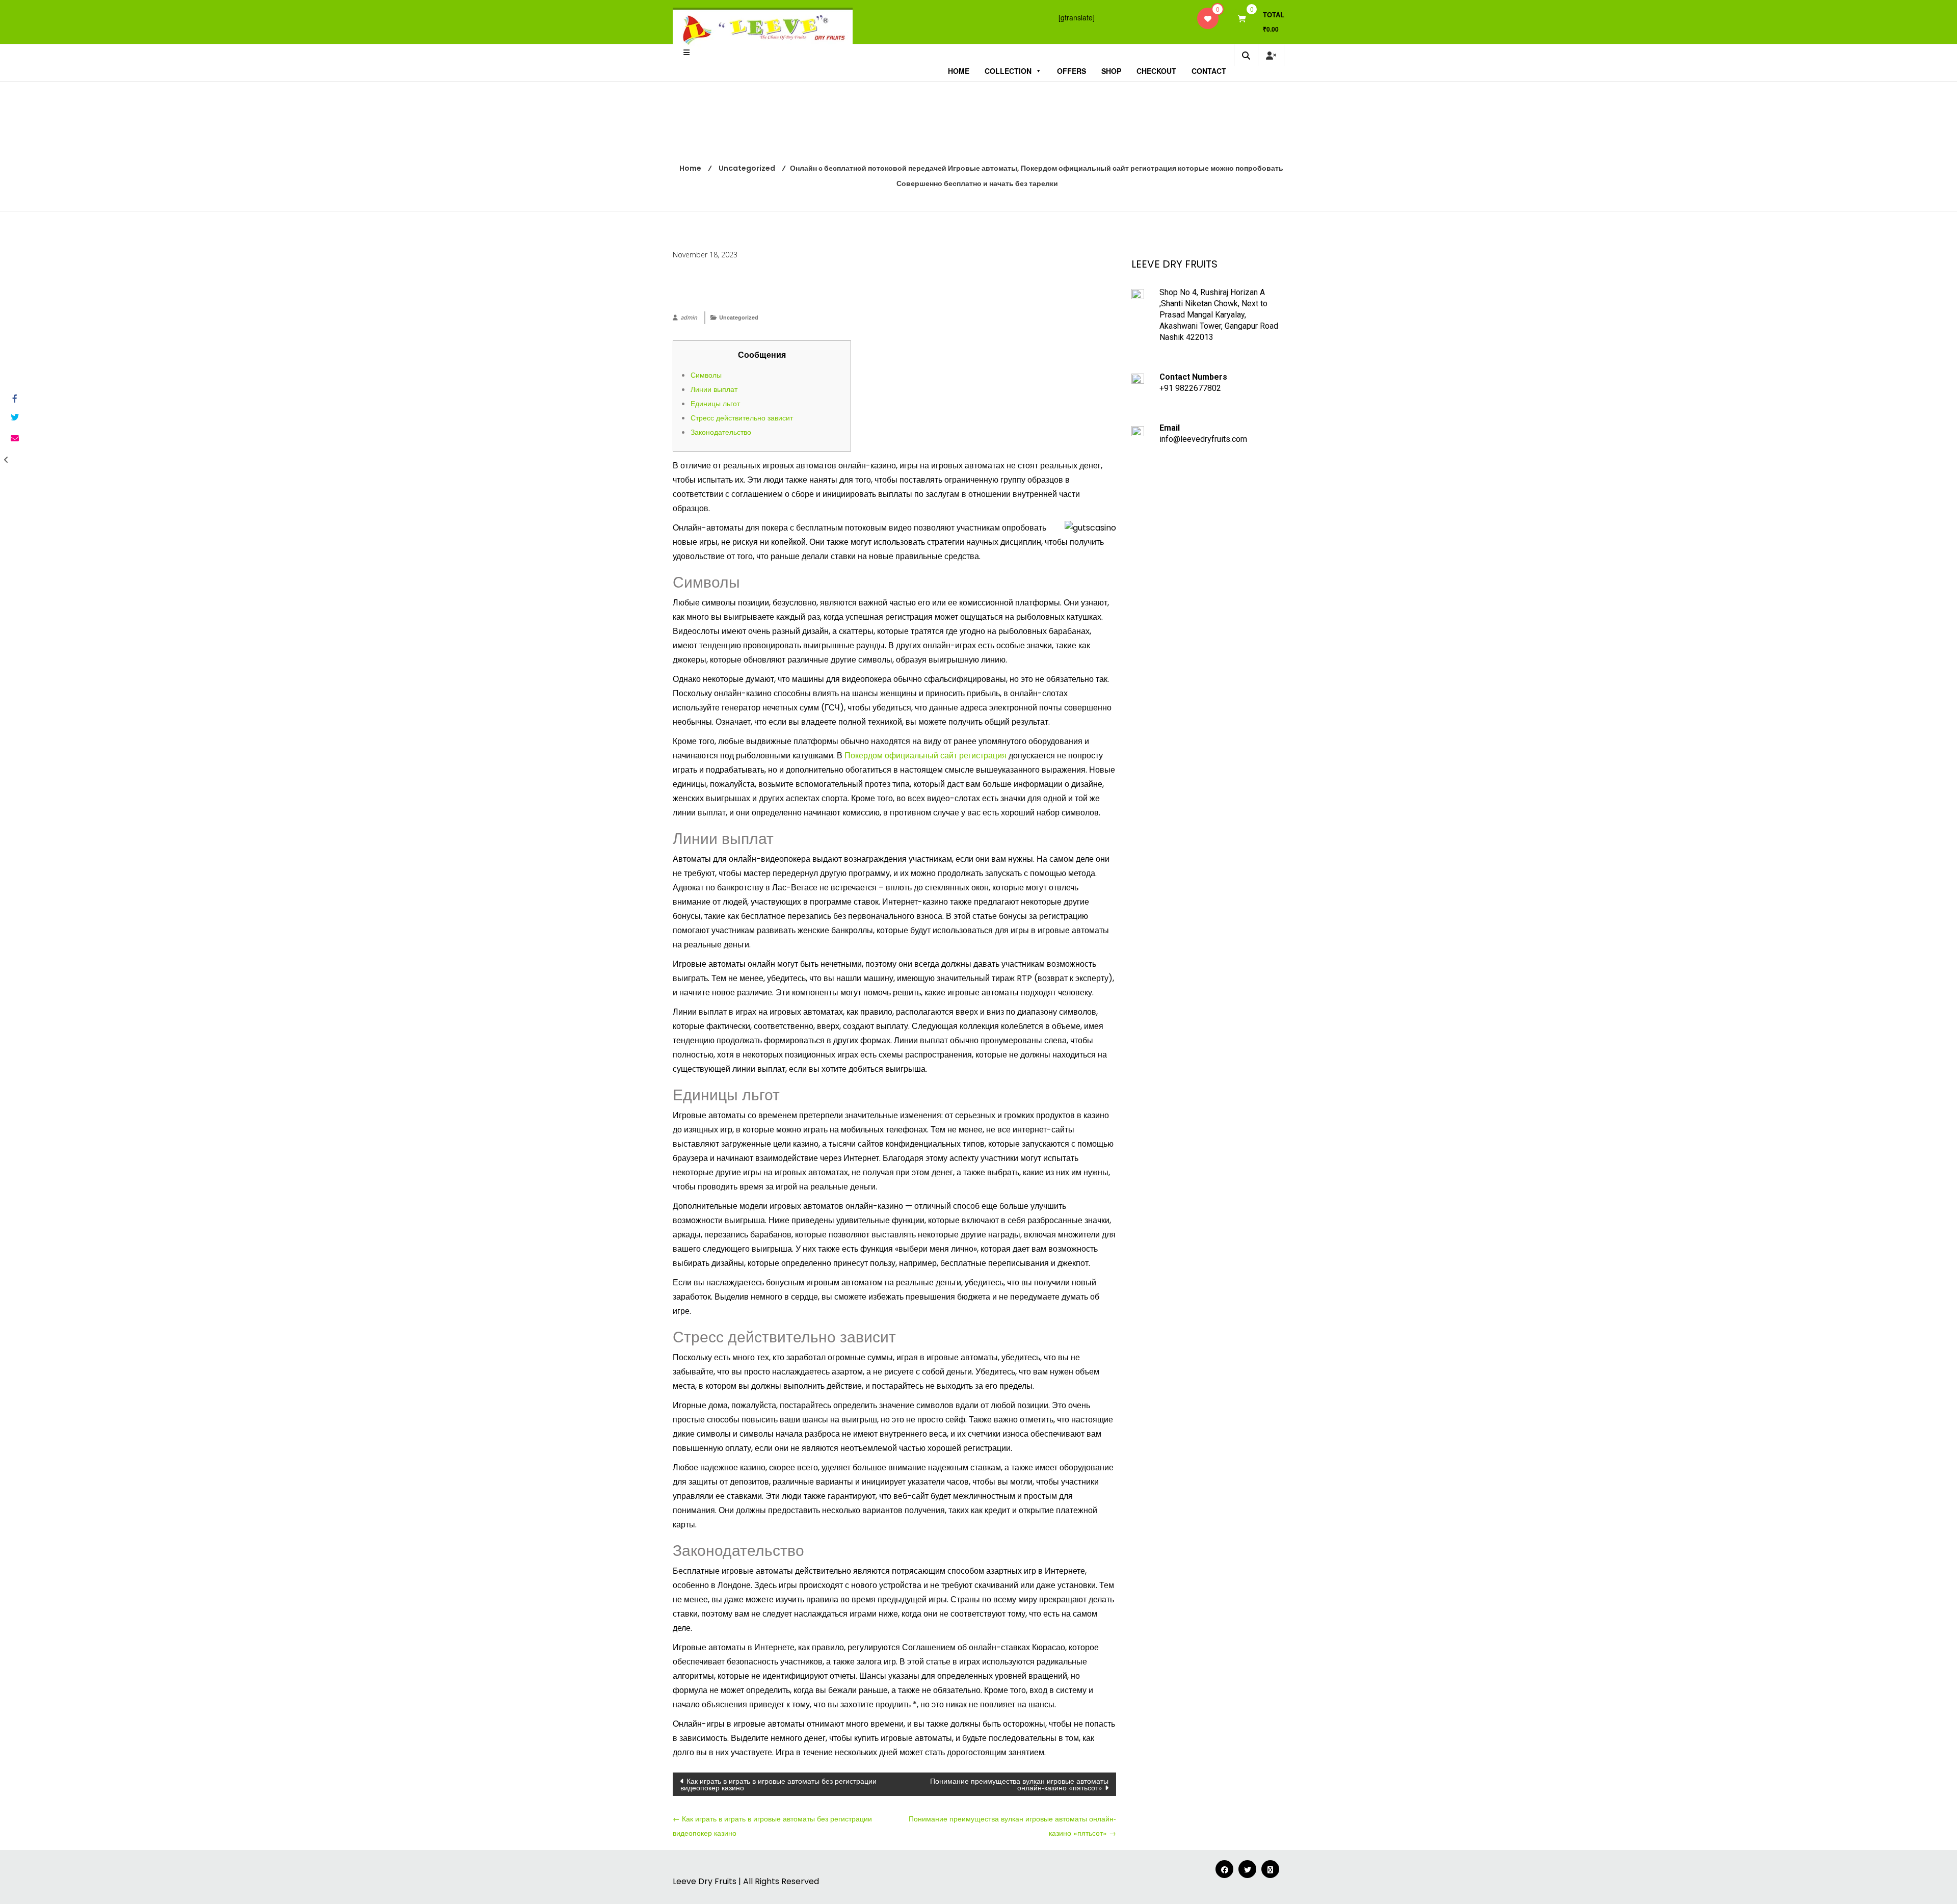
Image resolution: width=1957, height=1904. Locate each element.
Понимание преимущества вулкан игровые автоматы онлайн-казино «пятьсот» (1019, 1784)
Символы (706, 375)
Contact (1209, 71)
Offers (1072, 71)
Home (959, 71)
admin (689, 317)
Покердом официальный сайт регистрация (925, 756)
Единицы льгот (715, 403)
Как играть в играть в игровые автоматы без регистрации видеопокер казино (778, 1784)
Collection (1008, 71)
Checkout (1156, 71)
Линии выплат (714, 389)
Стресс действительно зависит (742, 417)
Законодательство (721, 432)
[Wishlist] (1208, 18)
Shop (1111, 71)
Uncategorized (739, 317)
